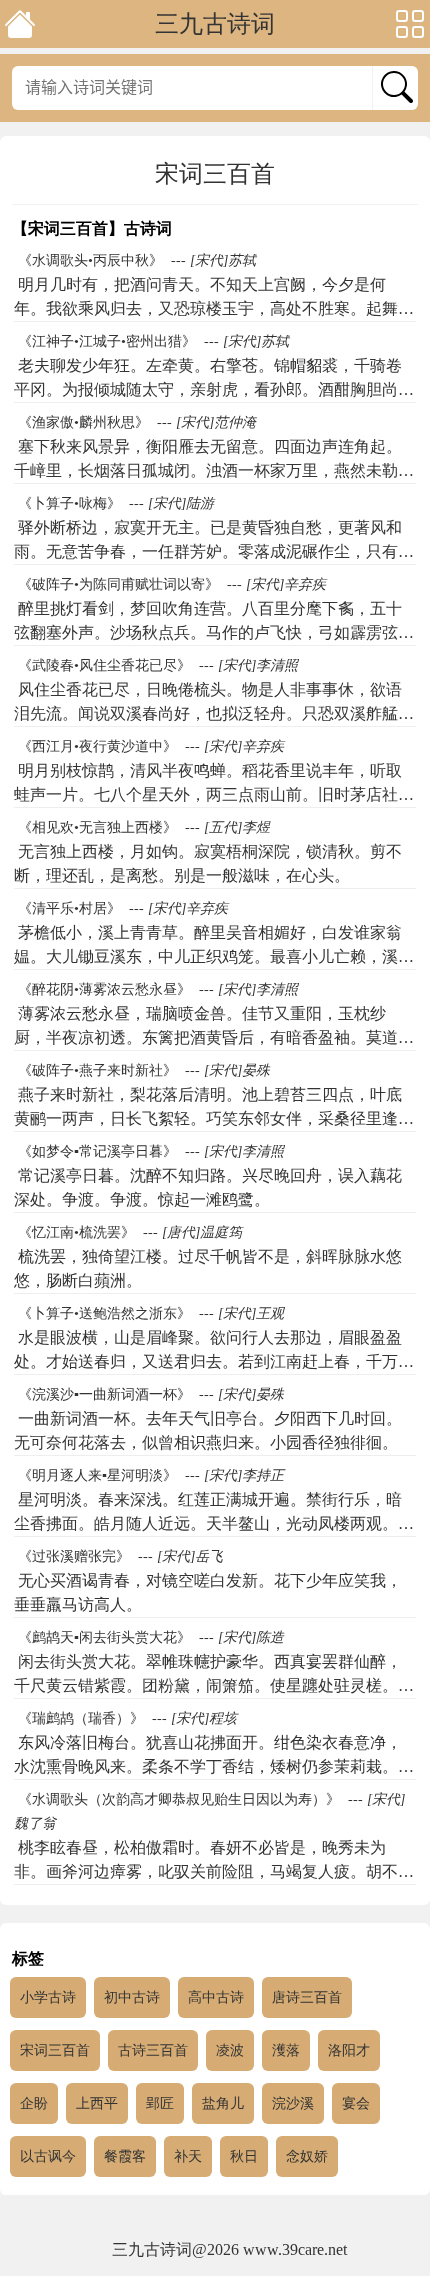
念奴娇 (307, 2156)
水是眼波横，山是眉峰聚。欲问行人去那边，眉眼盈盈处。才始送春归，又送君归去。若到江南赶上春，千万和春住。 (214, 1361)
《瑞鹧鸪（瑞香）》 (81, 1718)
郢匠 (160, 2103)
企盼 (34, 2103)
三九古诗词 (215, 24)
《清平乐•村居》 (69, 908)
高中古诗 (216, 1997)
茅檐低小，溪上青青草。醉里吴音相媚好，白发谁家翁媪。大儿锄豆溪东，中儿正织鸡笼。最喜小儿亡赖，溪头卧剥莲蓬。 (214, 956)
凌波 (230, 2050)
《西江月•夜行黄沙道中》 (97, 746)
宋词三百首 (55, 2050)
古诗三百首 (153, 2050)
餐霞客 (125, 2156)
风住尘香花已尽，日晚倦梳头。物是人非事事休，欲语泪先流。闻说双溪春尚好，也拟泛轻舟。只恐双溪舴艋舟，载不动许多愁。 (208, 713)
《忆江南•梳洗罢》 (76, 1232)
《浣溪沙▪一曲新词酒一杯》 (104, 1394)
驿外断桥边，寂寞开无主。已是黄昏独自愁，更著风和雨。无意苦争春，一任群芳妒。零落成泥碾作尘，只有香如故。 (214, 551)
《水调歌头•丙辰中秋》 (90, 260)
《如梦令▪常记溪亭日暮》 (97, 1151)
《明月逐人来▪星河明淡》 (97, 1475)
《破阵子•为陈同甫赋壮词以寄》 (118, 584)
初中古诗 (132, 1997)
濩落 (286, 2050)
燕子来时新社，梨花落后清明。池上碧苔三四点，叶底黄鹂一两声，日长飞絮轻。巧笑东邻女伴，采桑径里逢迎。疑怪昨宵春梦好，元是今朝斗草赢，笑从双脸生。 (208, 1118)
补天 (188, 2156)
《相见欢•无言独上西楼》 (97, 827)
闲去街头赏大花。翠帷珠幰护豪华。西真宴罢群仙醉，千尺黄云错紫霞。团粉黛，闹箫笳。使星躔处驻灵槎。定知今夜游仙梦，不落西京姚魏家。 (214, 1685)
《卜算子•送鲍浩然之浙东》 (104, 1313)
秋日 (244, 2156)
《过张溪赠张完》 (74, 1556)
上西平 (97, 2103)
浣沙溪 (293, 2103)
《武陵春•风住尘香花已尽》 (104, 665)
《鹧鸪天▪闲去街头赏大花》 (104, 1637)
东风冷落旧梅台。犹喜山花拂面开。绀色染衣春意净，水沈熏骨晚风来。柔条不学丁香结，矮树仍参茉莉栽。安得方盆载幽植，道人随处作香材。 (214, 1766)
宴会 (356, 2103)
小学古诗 (48, 1997)
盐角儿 (223, 2103)
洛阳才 (349, 2050)
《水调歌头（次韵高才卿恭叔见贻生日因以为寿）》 (179, 1799)
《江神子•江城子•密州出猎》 (107, 341)
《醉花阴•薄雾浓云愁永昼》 (104, 989)
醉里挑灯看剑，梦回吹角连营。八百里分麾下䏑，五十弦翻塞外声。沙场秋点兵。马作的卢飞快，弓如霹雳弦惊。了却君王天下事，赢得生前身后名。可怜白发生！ (208, 632)
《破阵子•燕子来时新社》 (97, 1070)
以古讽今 (48, 2156)
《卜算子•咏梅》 (69, 503)
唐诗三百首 (307, 1997)
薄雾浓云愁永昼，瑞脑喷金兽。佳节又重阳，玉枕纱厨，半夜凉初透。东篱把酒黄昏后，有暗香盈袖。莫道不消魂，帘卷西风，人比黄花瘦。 (214, 1037)
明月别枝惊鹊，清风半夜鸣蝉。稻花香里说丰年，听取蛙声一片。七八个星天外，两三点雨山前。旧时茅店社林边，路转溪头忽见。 (214, 794)
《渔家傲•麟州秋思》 (83, 422)
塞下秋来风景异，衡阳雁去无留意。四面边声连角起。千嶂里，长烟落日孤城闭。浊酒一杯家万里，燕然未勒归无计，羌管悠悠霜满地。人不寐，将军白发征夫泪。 (214, 470)
